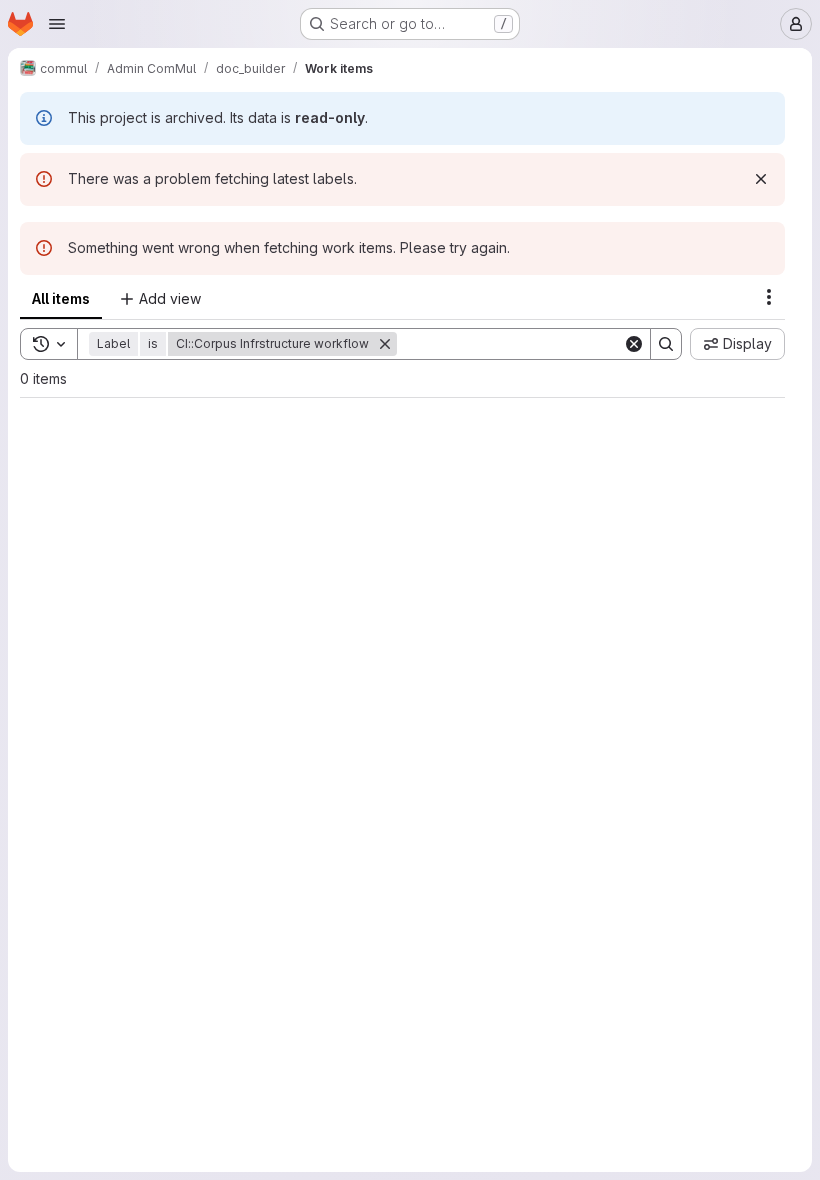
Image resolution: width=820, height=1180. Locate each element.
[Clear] (634, 344)
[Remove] (385, 344)
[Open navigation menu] (57, 24)
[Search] (666, 344)
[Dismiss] (761, 179)
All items (61, 298)
